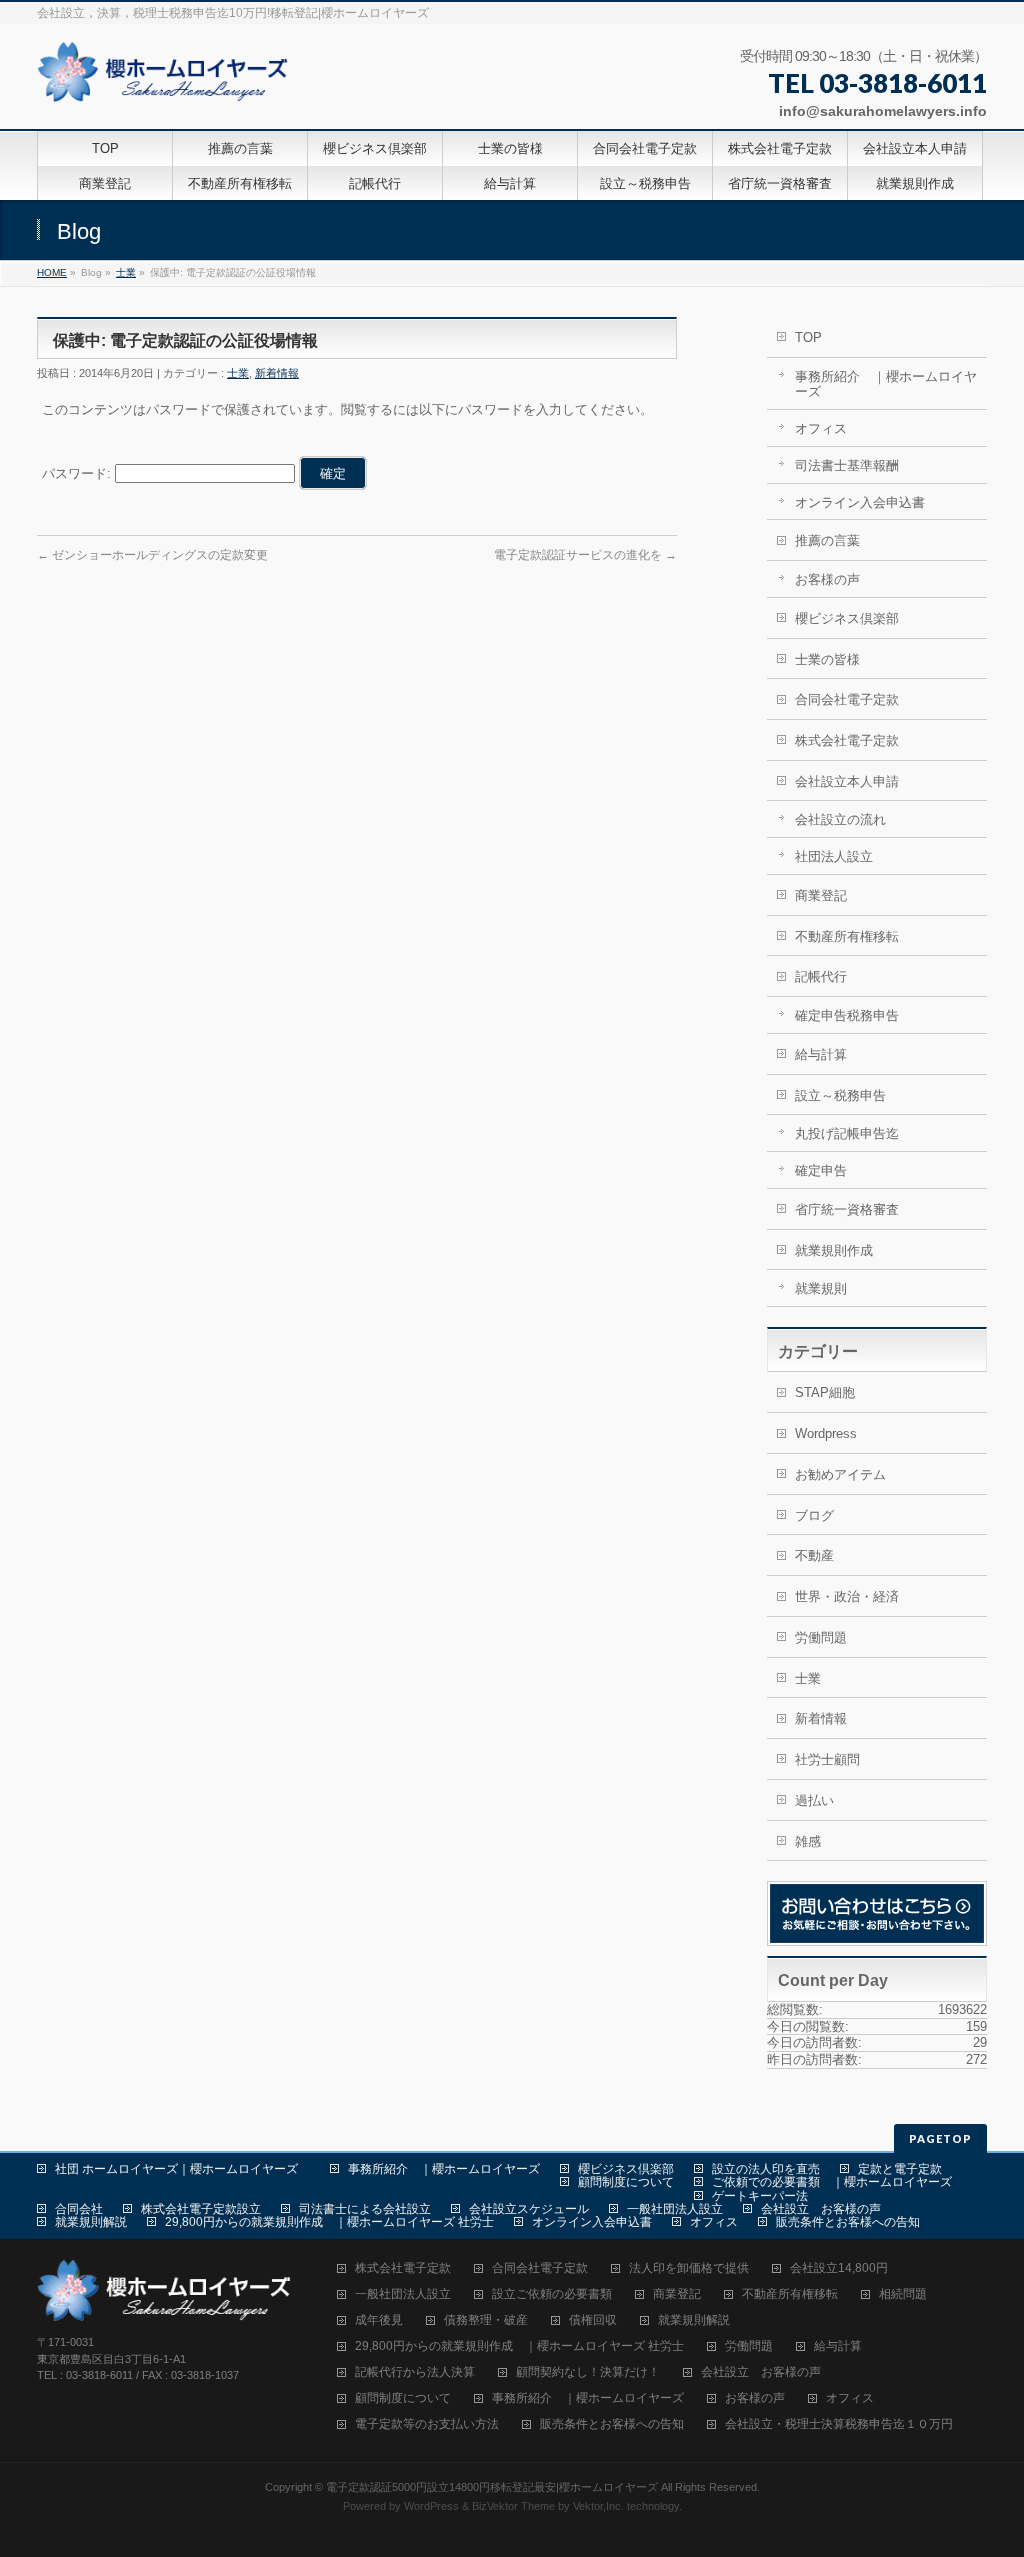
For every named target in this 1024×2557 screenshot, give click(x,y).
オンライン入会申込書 (860, 502)
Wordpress (826, 1433)
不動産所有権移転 (847, 936)
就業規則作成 (834, 1250)
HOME (52, 272)
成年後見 (379, 2320)
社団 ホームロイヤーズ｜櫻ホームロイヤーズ (182, 2169)
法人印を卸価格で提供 (689, 2268)
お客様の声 (827, 579)
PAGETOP (940, 2138)
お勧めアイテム (840, 1474)
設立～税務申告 (840, 1095)
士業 (126, 272)
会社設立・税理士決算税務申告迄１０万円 (839, 2424)
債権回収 (593, 2320)
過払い (814, 1800)
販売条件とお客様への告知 (848, 2222)
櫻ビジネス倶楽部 (847, 618)
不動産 (814, 1555)
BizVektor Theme (513, 2506)
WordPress (431, 2506)
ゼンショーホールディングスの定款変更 (152, 555)
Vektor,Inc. (598, 2506)
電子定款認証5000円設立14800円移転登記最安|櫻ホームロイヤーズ (492, 2487)
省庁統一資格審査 (847, 1209)
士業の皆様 (827, 659)
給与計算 (821, 1054)
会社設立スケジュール (529, 2209)
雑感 (808, 1841)
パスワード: (78, 473)
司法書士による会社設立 (365, 2209)
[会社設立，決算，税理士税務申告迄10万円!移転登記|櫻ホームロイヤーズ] (165, 79)
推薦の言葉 (827, 540)
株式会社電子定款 (847, 740)
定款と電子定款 (900, 2169)
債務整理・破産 (486, 2320)
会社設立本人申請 (847, 781)
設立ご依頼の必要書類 (552, 2294)
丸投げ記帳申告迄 (847, 1133)
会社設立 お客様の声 (821, 2209)
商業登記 (821, 895)
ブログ (814, 1515)
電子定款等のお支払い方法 (427, 2424)
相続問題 (903, 2294)
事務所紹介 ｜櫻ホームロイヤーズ (886, 384)
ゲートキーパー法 (760, 2196)
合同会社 (79, 2209)
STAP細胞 (825, 1392)
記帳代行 (821, 976)
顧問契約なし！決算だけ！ (588, 2372)
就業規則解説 (91, 2222)
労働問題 (821, 1637)
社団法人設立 (834, 856)
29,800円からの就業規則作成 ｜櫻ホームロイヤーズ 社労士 (329, 2222)
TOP (808, 337)
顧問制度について (626, 2182)
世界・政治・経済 (847, 1596)
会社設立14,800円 (839, 2268)
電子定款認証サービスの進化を (585, 555)
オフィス (821, 428)
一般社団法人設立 (675, 2209)
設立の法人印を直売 (766, 2169)
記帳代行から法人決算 (415, 2372)
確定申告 (821, 1170)
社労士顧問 (827, 1759)
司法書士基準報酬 (847, 465)
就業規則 (821, 1288)
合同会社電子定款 (847, 699)
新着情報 (277, 373)
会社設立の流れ (840, 819)
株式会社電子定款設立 (201, 2209)
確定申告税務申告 (847, 1015)
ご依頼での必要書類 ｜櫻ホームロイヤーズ (832, 2182)
